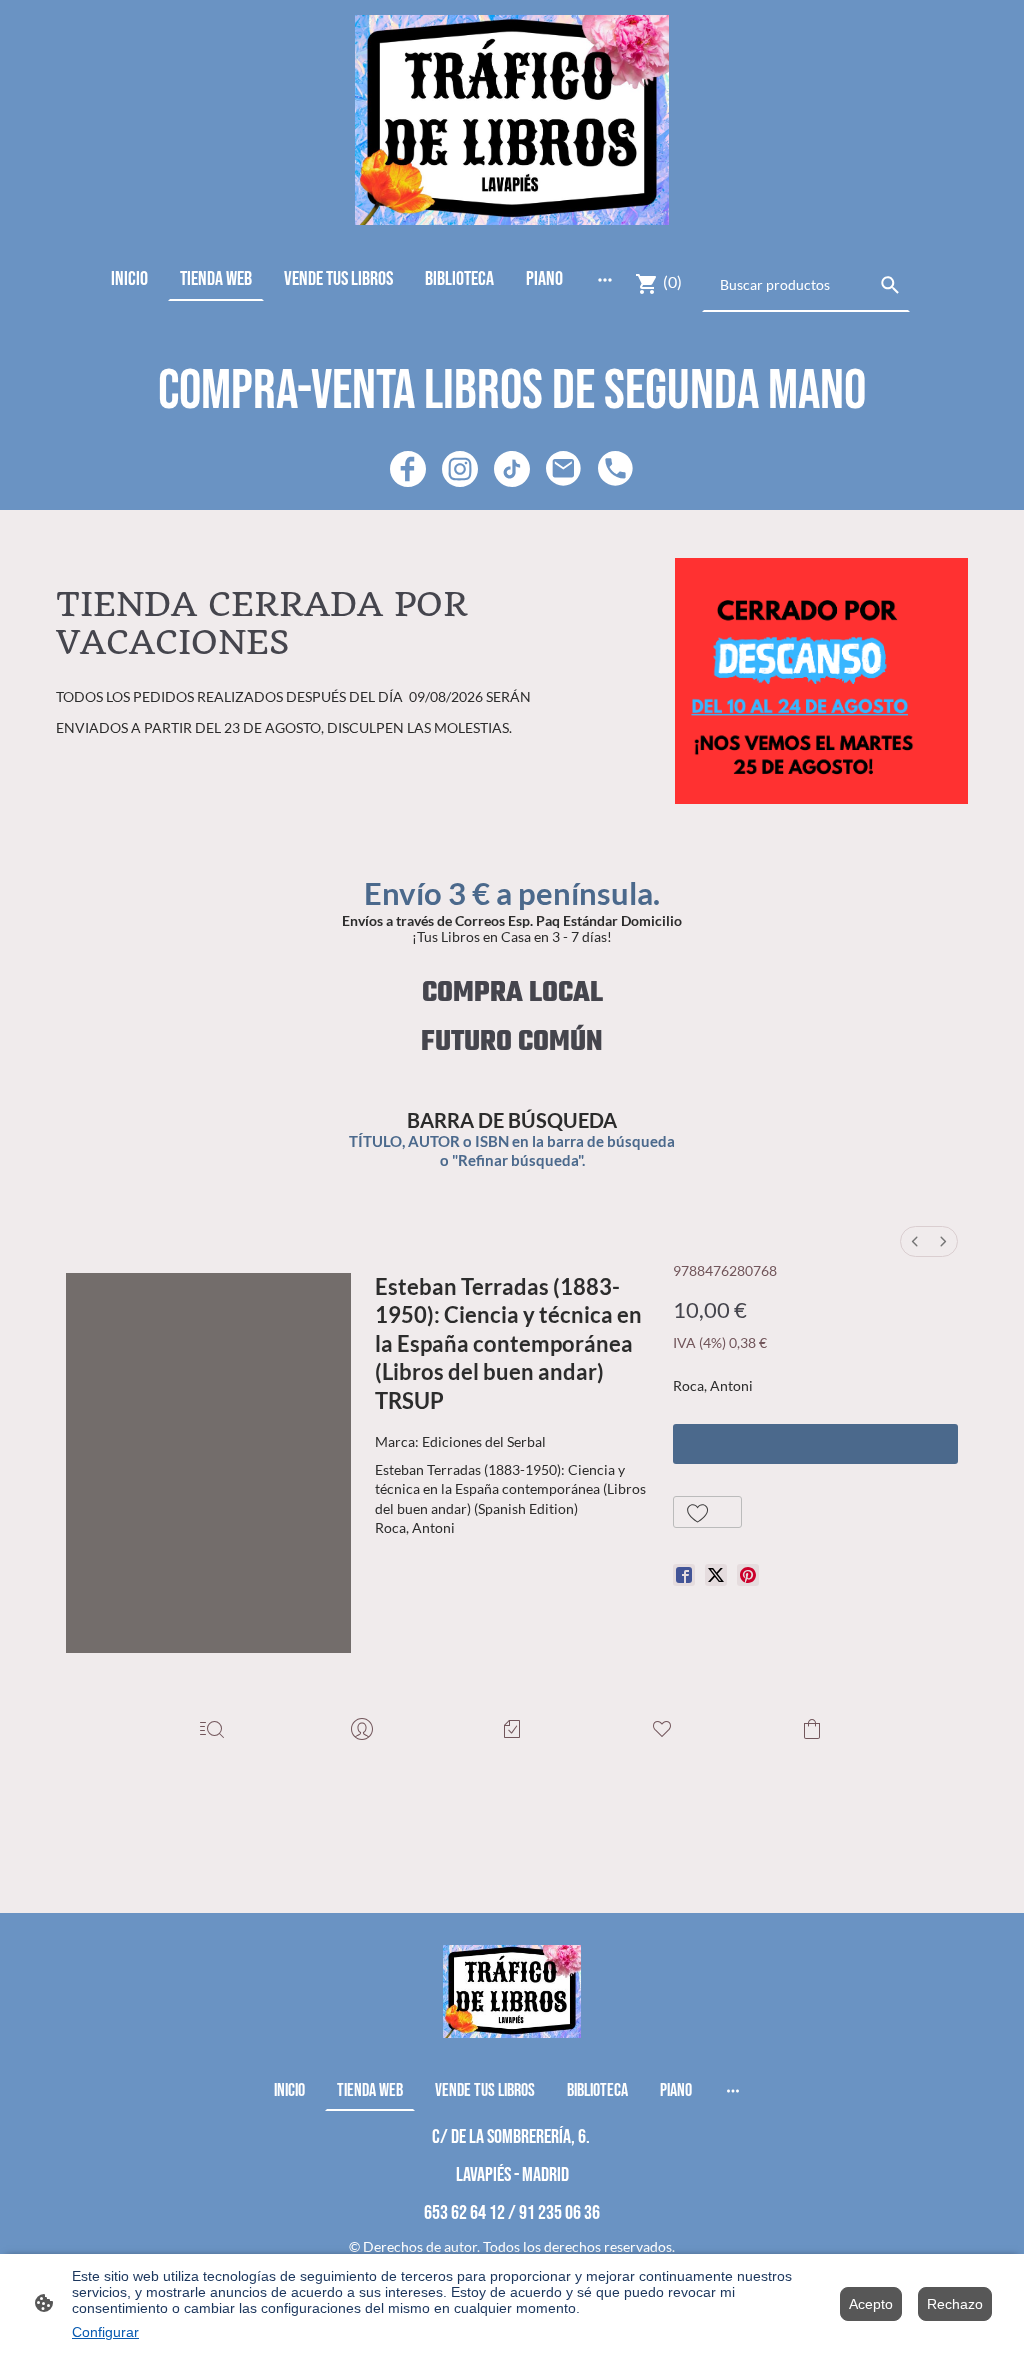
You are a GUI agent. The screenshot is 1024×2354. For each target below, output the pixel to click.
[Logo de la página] (512, 120)
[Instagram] (460, 469)
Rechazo (955, 2304)
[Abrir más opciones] (605, 278)
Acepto (871, 2304)
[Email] (564, 469)
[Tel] (616, 469)
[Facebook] (408, 469)
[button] (707, 1512)
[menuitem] (915, 1241)
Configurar (105, 2332)
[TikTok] (512, 469)
